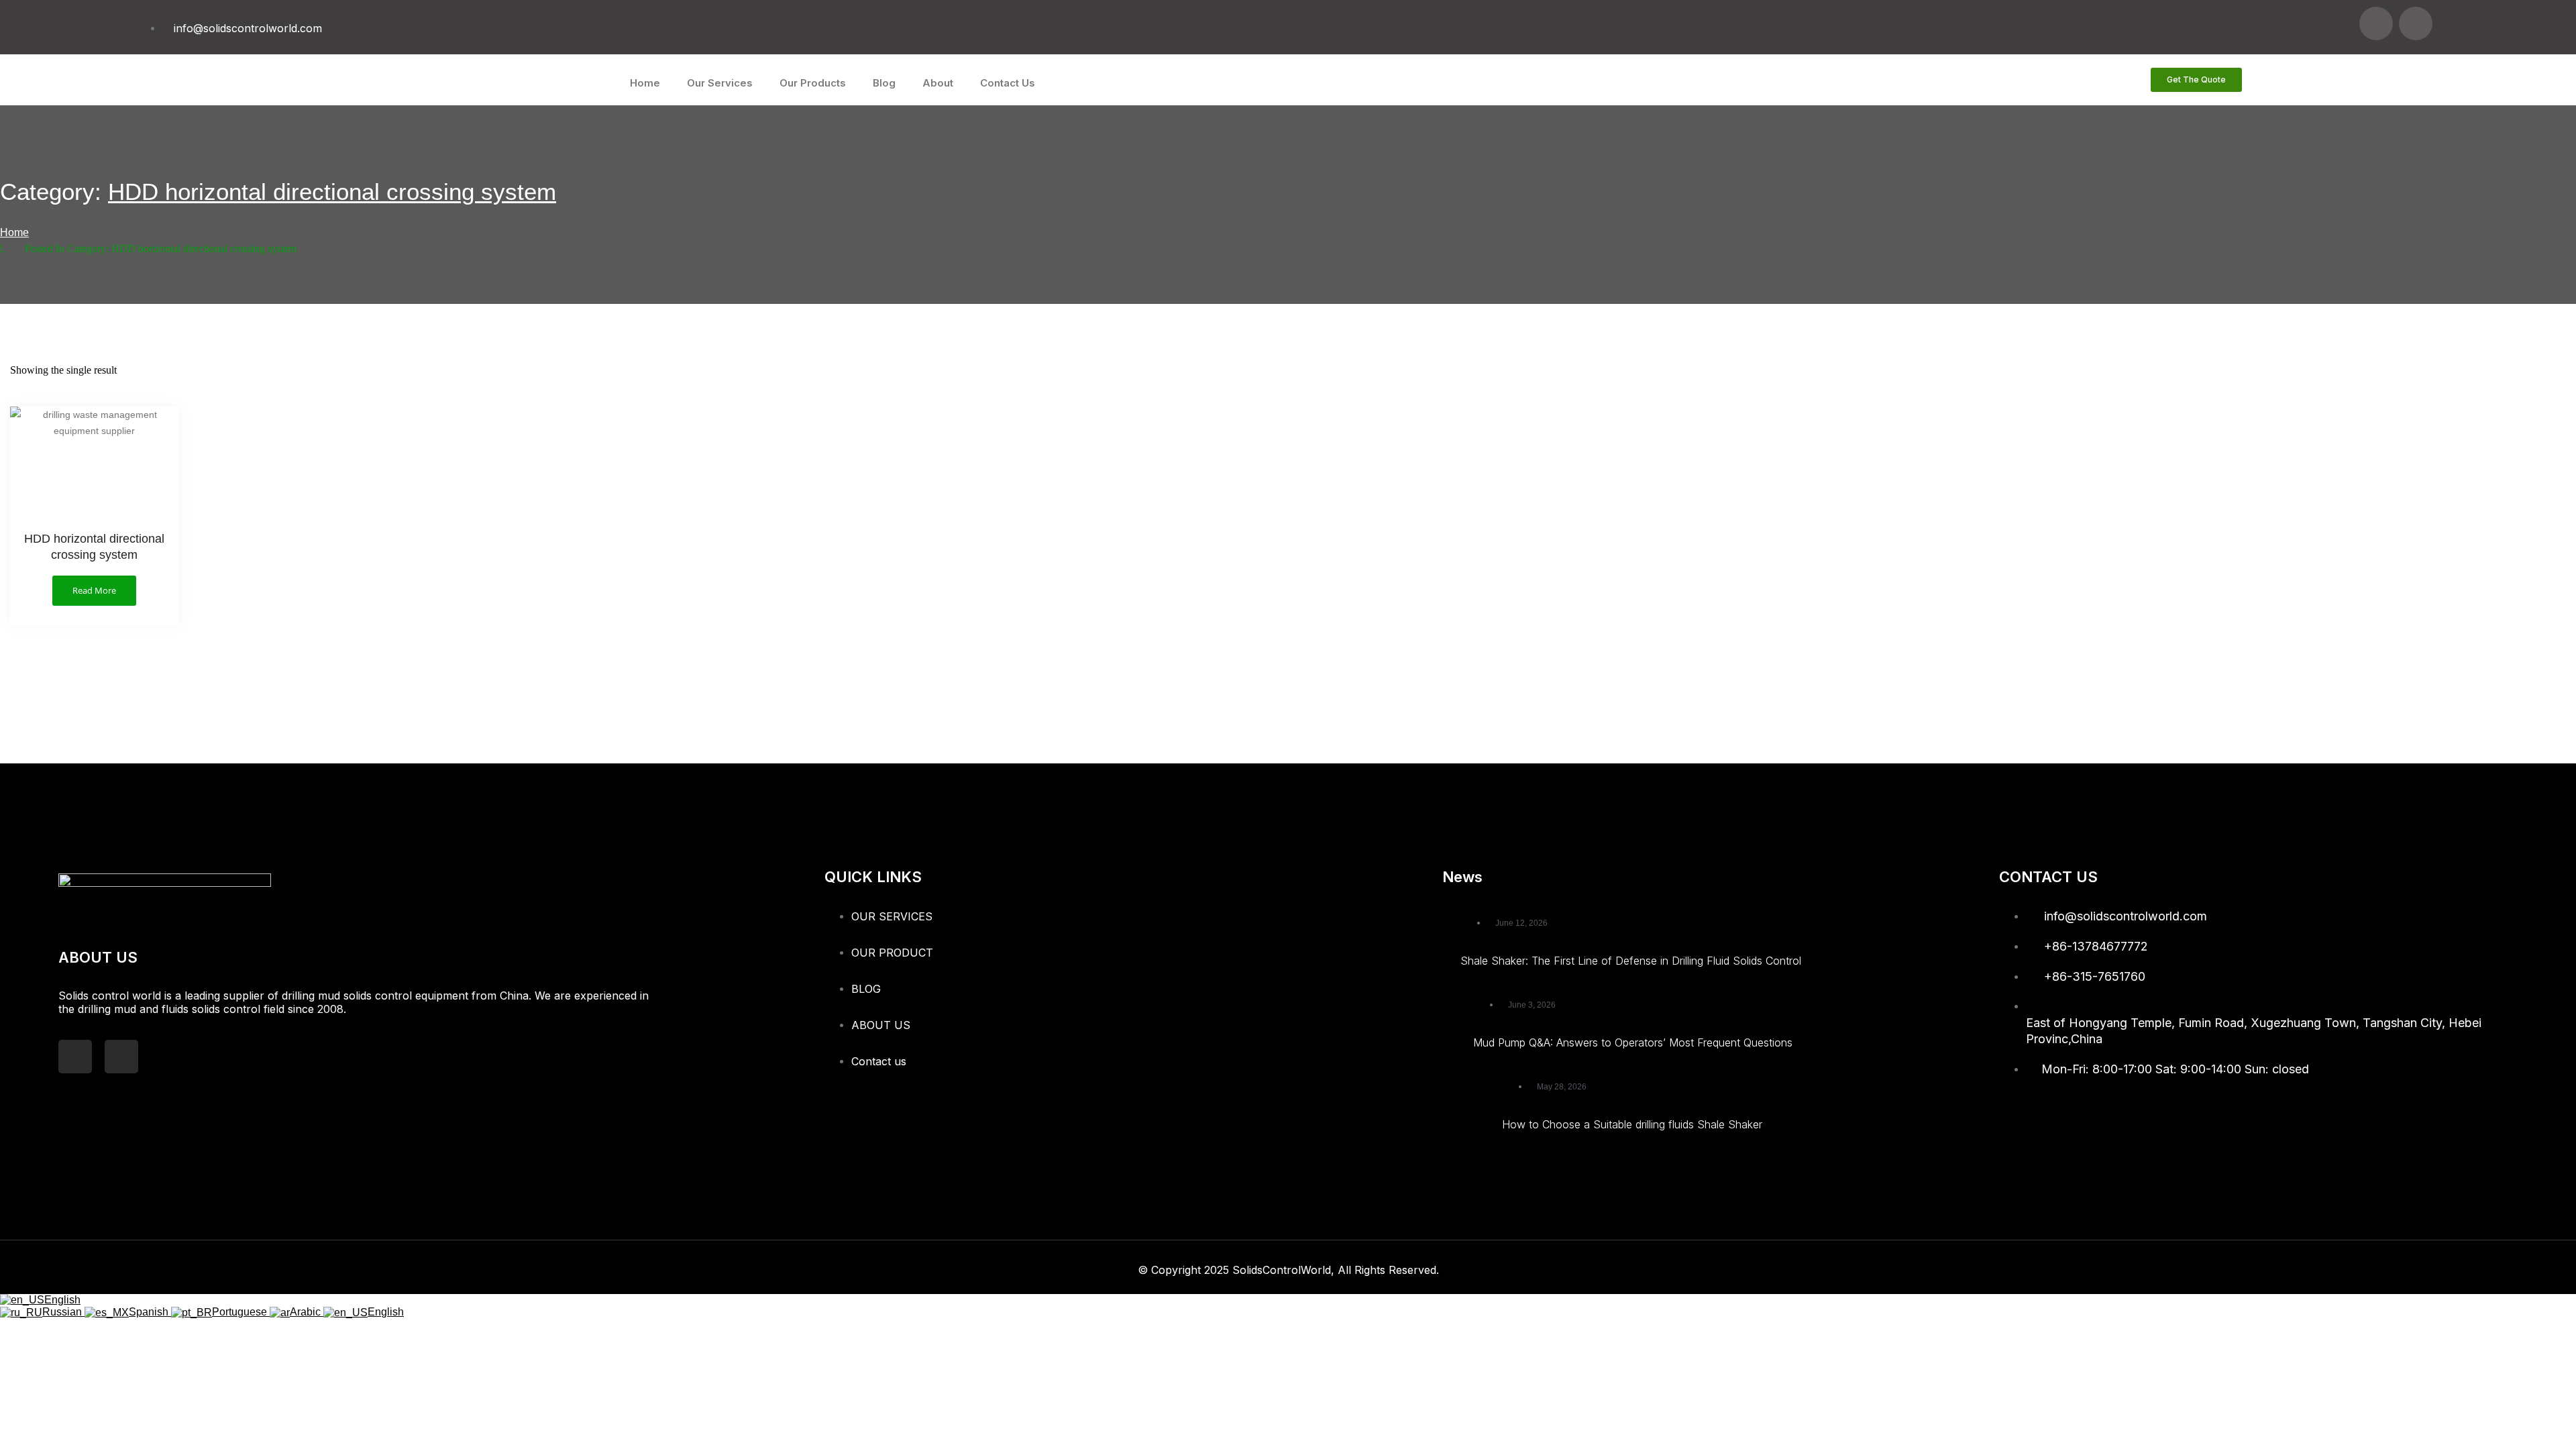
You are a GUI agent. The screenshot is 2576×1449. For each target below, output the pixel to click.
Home (645, 83)
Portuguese (241, 1312)
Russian (63, 1312)
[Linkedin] (2416, 23)
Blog (884, 83)
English (62, 1300)
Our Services (720, 83)
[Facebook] (2376, 23)
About (938, 83)
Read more (94, 590)
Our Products (813, 83)
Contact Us (1008, 83)
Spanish (150, 1312)
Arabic (307, 1312)
